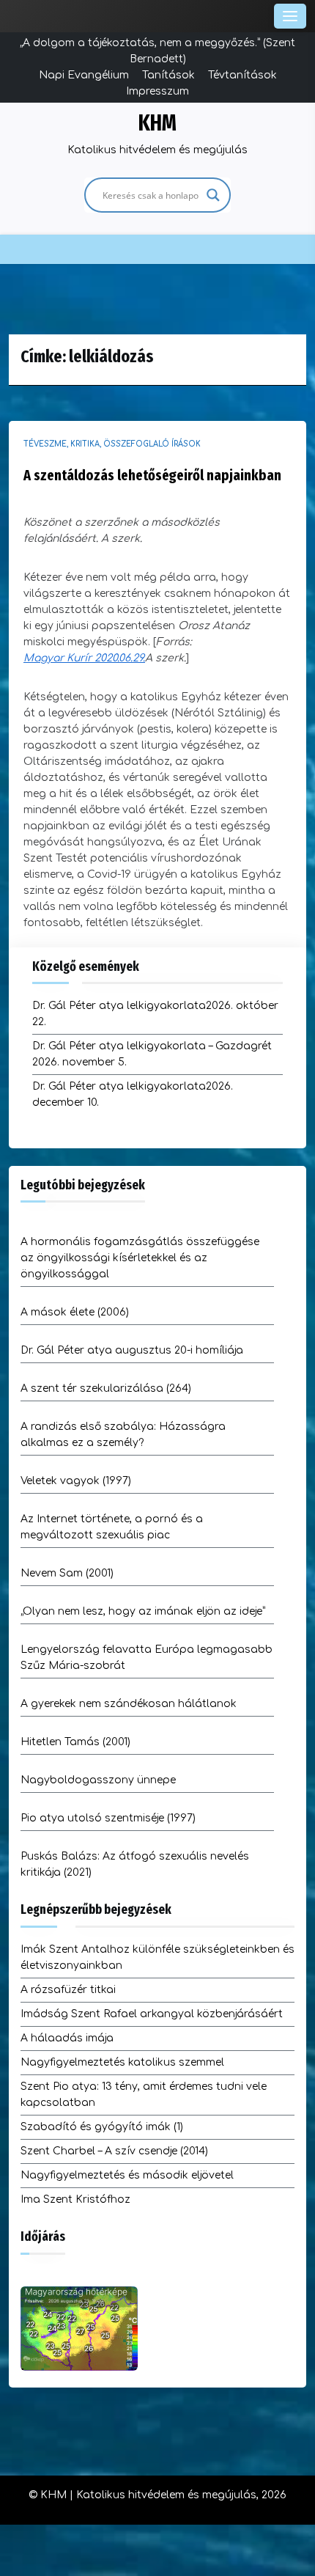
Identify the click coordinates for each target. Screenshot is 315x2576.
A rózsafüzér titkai (68, 1990)
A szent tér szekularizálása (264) (106, 1388)
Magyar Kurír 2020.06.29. (84, 658)
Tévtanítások (242, 75)
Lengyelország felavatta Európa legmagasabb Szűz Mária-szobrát (147, 1658)
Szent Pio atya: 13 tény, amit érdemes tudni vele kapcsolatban (144, 2095)
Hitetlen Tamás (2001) (75, 1742)
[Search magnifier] (213, 195)
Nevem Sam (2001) (67, 1573)
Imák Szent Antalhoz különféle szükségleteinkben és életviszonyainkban (157, 1957)
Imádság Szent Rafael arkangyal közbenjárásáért (152, 2014)
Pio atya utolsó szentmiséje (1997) (108, 1818)
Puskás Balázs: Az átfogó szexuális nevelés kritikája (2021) (135, 1864)
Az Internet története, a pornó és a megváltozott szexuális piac (112, 1527)
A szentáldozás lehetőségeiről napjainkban (152, 475)
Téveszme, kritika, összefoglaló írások (112, 444)
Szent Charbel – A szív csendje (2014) (114, 2151)
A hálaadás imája (67, 2038)
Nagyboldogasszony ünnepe (98, 1780)
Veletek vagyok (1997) (76, 1481)
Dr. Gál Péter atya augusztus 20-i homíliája (132, 1350)
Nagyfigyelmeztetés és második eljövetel (127, 2175)
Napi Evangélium (84, 75)
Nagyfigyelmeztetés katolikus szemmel (122, 2062)
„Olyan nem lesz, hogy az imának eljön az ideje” (143, 1611)
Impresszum (157, 91)
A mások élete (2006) (75, 1312)
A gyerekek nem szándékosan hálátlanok (129, 1704)
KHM (157, 123)
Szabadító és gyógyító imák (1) (102, 2127)
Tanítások (168, 75)
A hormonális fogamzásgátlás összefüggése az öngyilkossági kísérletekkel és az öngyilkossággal (140, 1258)
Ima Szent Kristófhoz (75, 2199)
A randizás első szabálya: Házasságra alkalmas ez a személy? (123, 1435)
